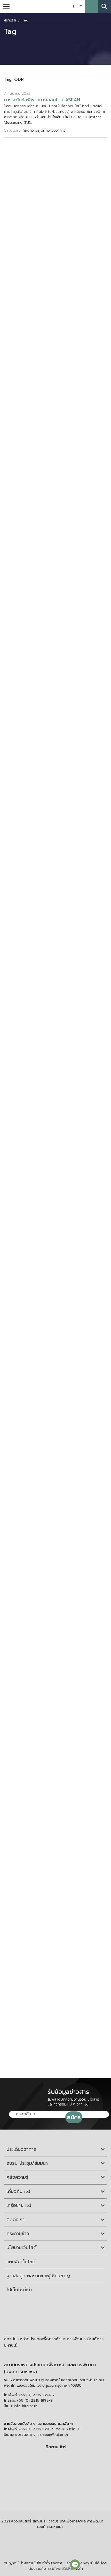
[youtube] (54, 2470)
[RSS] (55, 2493)
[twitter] (55, 2482)
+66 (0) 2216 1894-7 (37, 2395)
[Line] (75, 2564)
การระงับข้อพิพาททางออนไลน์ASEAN (42, 100)
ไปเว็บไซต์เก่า (19, 2290)
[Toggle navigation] (6, 6)
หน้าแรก (10, 20)
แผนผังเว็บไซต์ (21, 2262)
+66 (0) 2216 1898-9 (35, 2400)
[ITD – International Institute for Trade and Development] (52, 6)
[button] (92, 6)
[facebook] (54, 2458)
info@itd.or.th (26, 2406)
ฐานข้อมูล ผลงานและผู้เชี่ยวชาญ (38, 2276)
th (75, 6)
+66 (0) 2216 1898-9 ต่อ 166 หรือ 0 (49, 2429)
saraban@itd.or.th (53, 2435)
